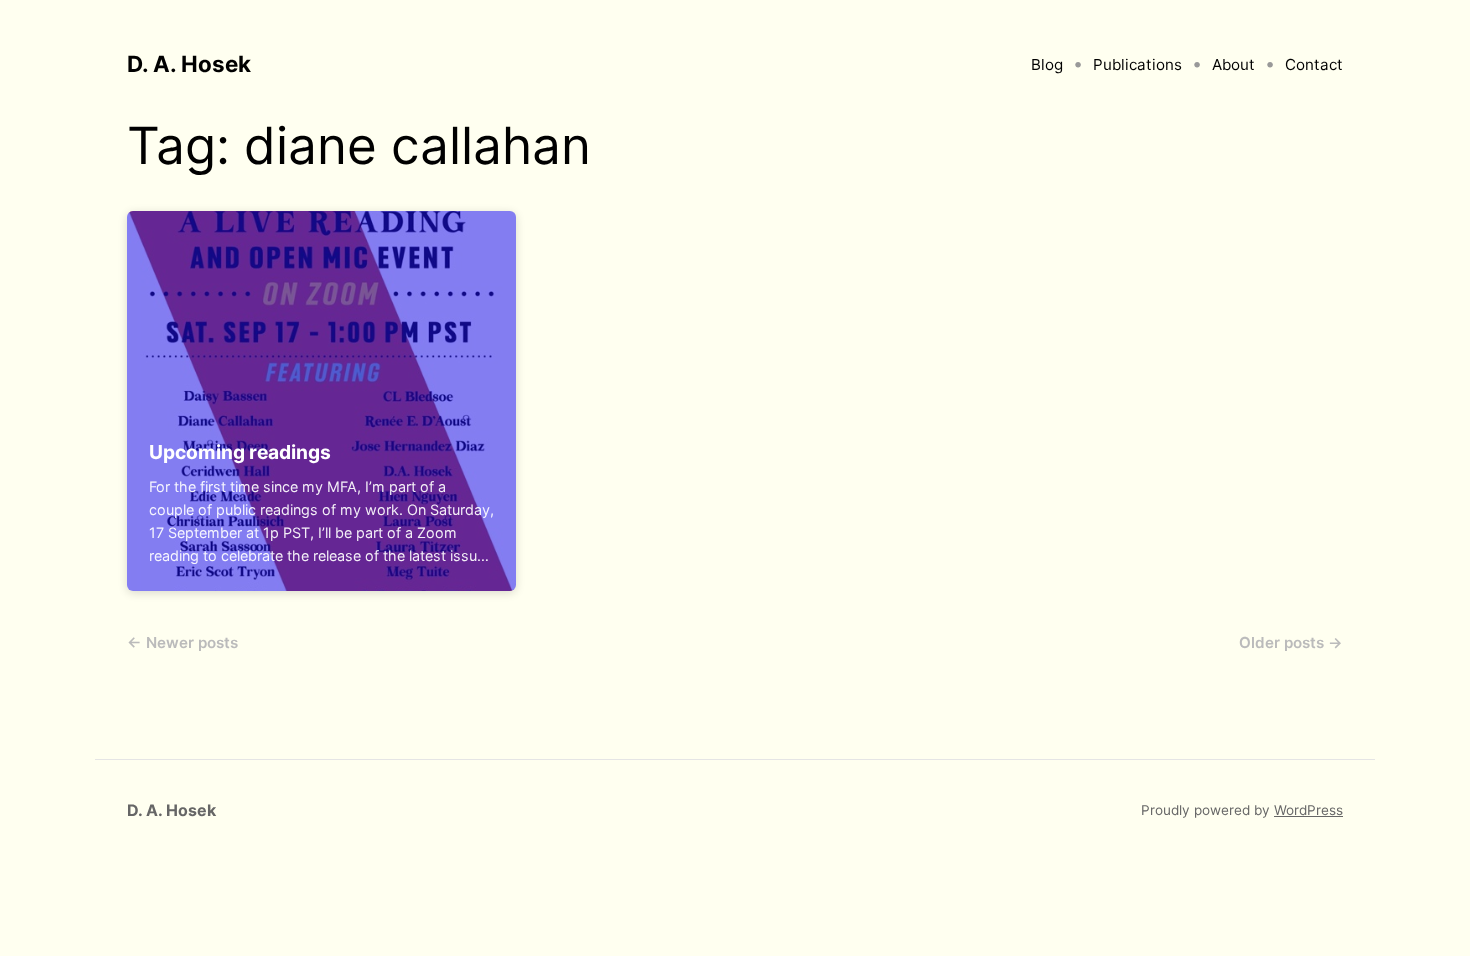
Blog (1047, 64)
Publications (1137, 64)
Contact (1314, 64)
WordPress (1308, 810)
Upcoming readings (240, 452)
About (1233, 64)
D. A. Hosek (189, 63)
